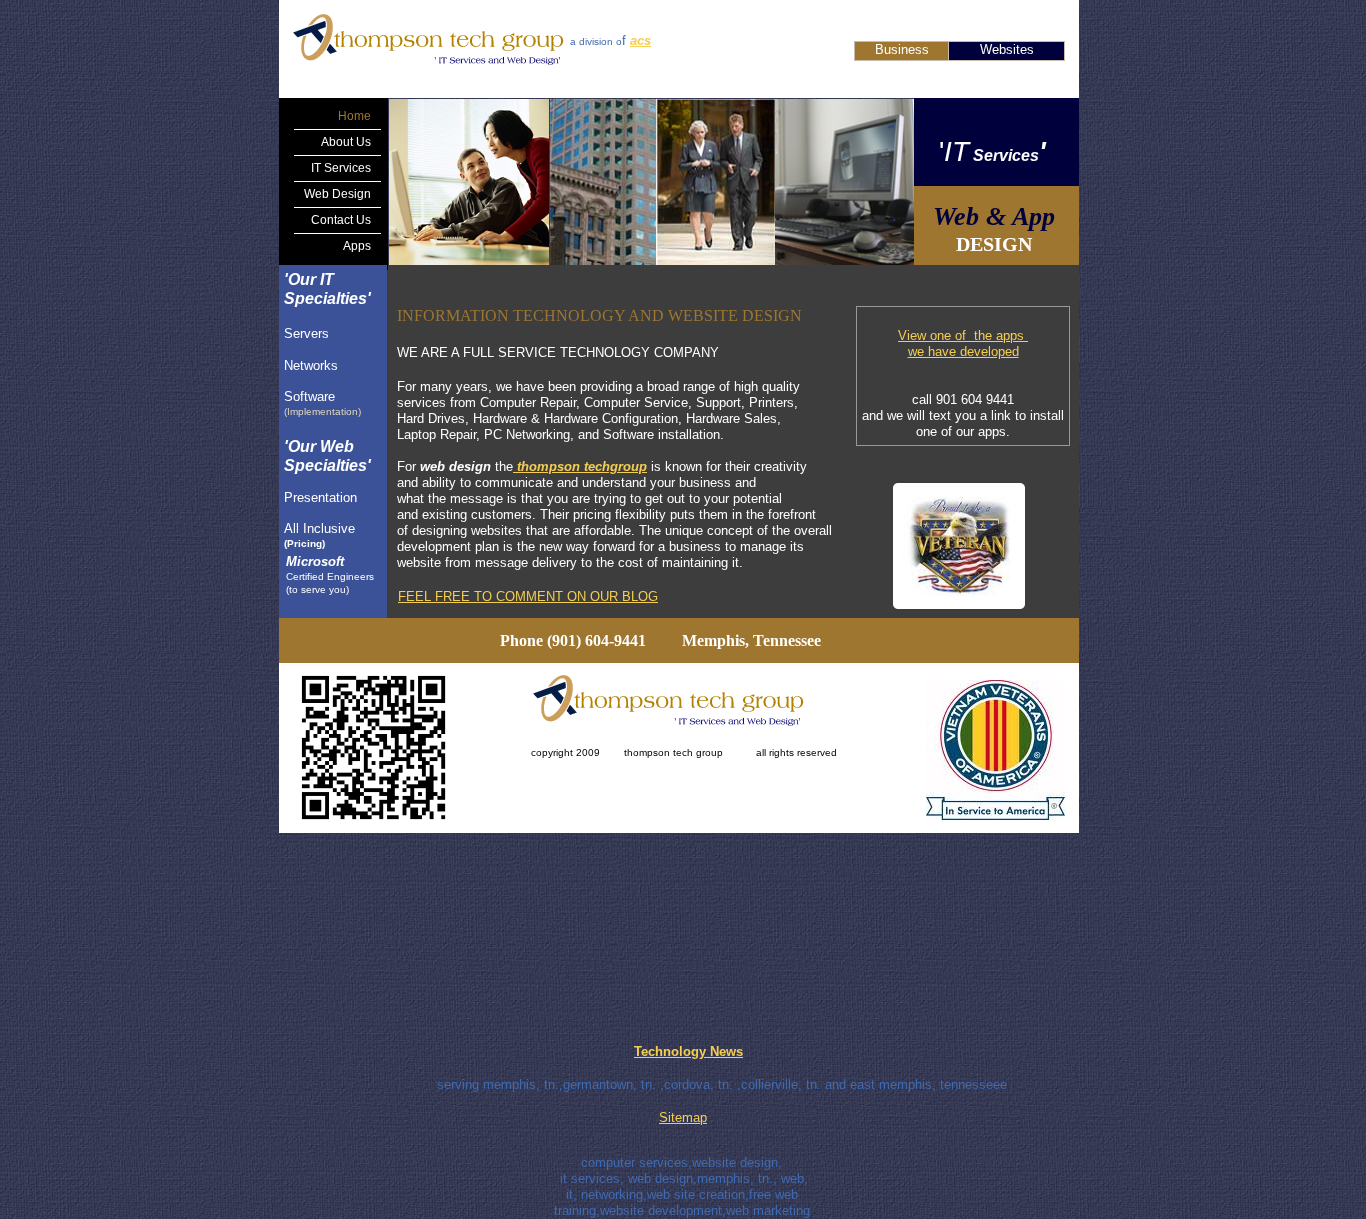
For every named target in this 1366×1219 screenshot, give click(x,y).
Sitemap (683, 1117)
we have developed (963, 351)
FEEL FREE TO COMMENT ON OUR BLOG (528, 596)
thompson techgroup (582, 466)
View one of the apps (963, 335)
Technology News (688, 1051)
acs (640, 40)
